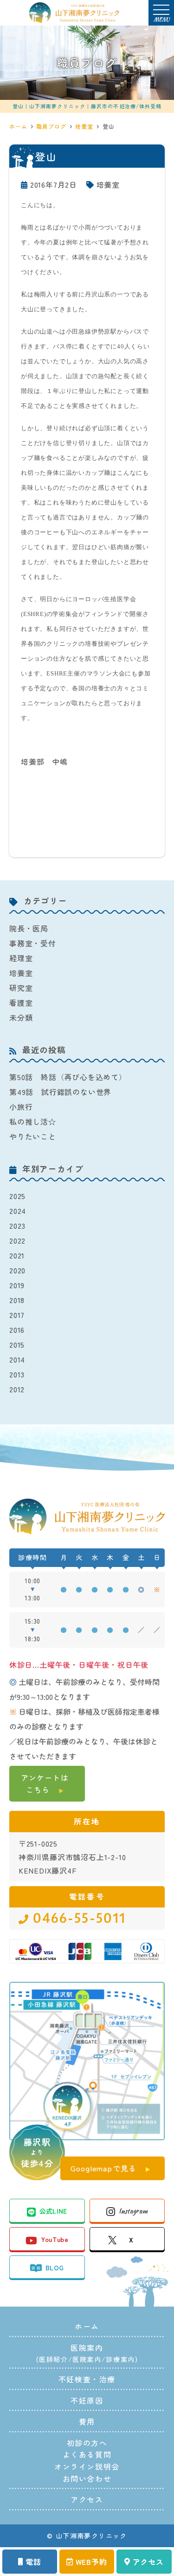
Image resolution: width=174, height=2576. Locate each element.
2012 (17, 1389)
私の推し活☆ (33, 1121)
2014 (17, 1359)
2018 (17, 1300)
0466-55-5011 (79, 1919)
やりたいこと (33, 1136)
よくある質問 (87, 2454)
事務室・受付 (33, 943)
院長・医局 (29, 928)
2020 (17, 1270)
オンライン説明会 (87, 2466)
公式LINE (53, 2211)
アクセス (148, 2562)
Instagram (133, 2211)
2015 (17, 1344)
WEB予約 (91, 2562)
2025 (17, 1196)
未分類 (21, 1017)
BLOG (55, 2268)
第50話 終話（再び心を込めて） (68, 1077)
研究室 (21, 988)
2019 (17, 1285)
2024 (18, 1211)
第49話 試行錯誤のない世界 (60, 1092)
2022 (17, 1240)
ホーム (87, 2326)
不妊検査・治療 (87, 2379)
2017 (17, 1315)
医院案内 (87, 2359)
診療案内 (120, 2359)
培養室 (108, 184)
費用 (87, 2421)
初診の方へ (87, 2443)
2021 (17, 1255)
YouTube (54, 2239)
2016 (17, 1330)
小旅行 (21, 1107)
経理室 (21, 958)
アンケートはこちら (45, 1783)
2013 (17, 1374)
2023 (17, 1226)
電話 (33, 2562)
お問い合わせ (87, 2478)
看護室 (21, 1003)
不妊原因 (87, 2400)
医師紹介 (53, 2359)
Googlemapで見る (103, 2168)
